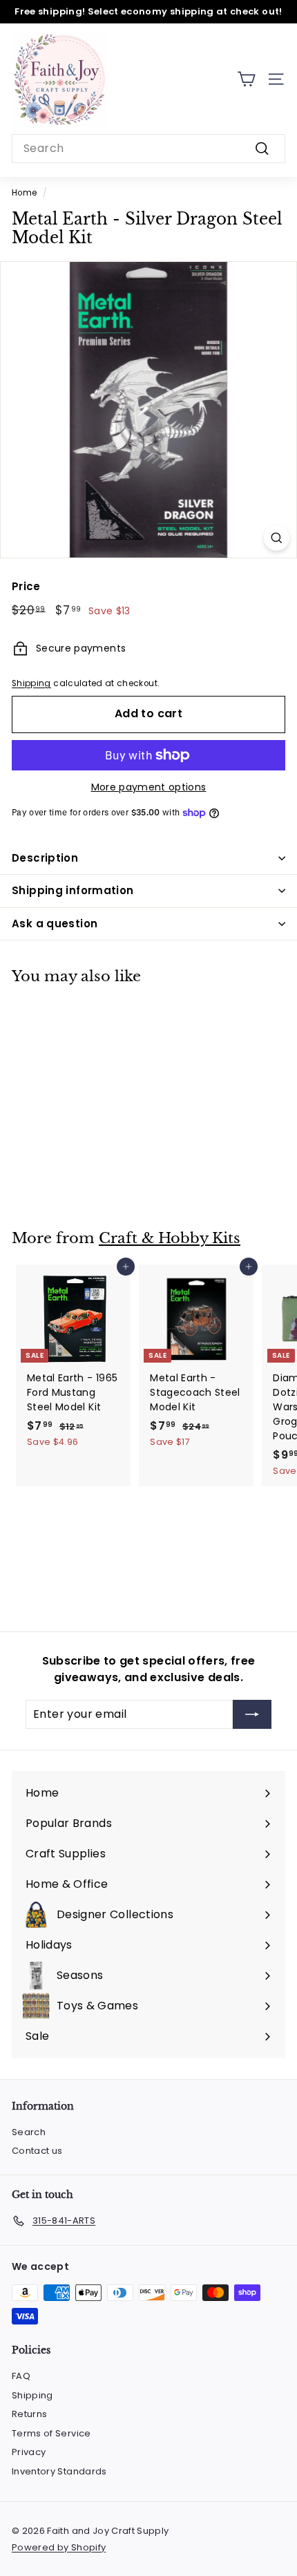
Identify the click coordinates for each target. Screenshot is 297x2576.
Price (26, 586)
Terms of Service (51, 2433)
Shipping (31, 683)
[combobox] (148, 149)
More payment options (149, 787)
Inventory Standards (59, 2471)
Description (45, 858)
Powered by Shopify (59, 2547)
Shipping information (73, 890)
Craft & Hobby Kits (170, 1238)
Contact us (37, 2151)
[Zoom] (277, 538)
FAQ (21, 2376)
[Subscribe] (252, 1714)
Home (24, 193)
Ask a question (55, 924)
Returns (29, 2414)
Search (29, 2132)
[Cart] (246, 79)
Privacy (29, 2452)
